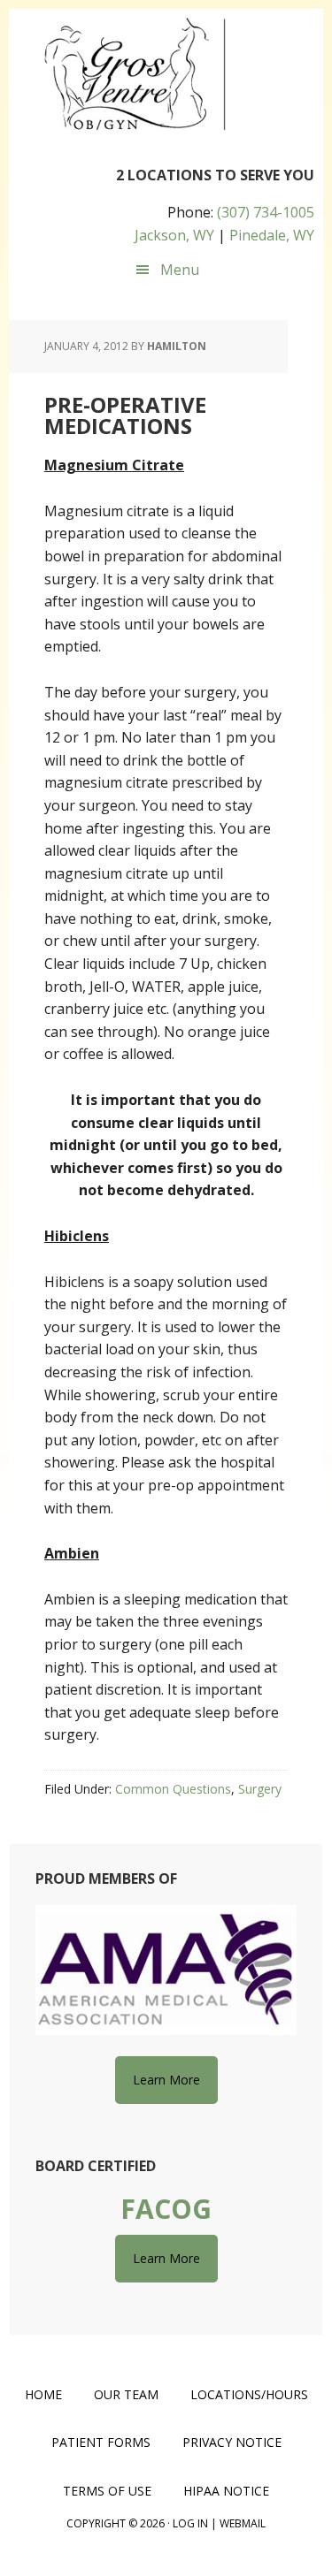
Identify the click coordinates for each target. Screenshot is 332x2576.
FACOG (166, 2209)
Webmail (243, 2523)
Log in (190, 2523)
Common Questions (173, 1789)
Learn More (166, 2080)
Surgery (260, 1789)
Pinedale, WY (272, 235)
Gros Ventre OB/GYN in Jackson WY (133, 75)
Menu (180, 270)
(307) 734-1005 (266, 212)
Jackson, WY (174, 235)
